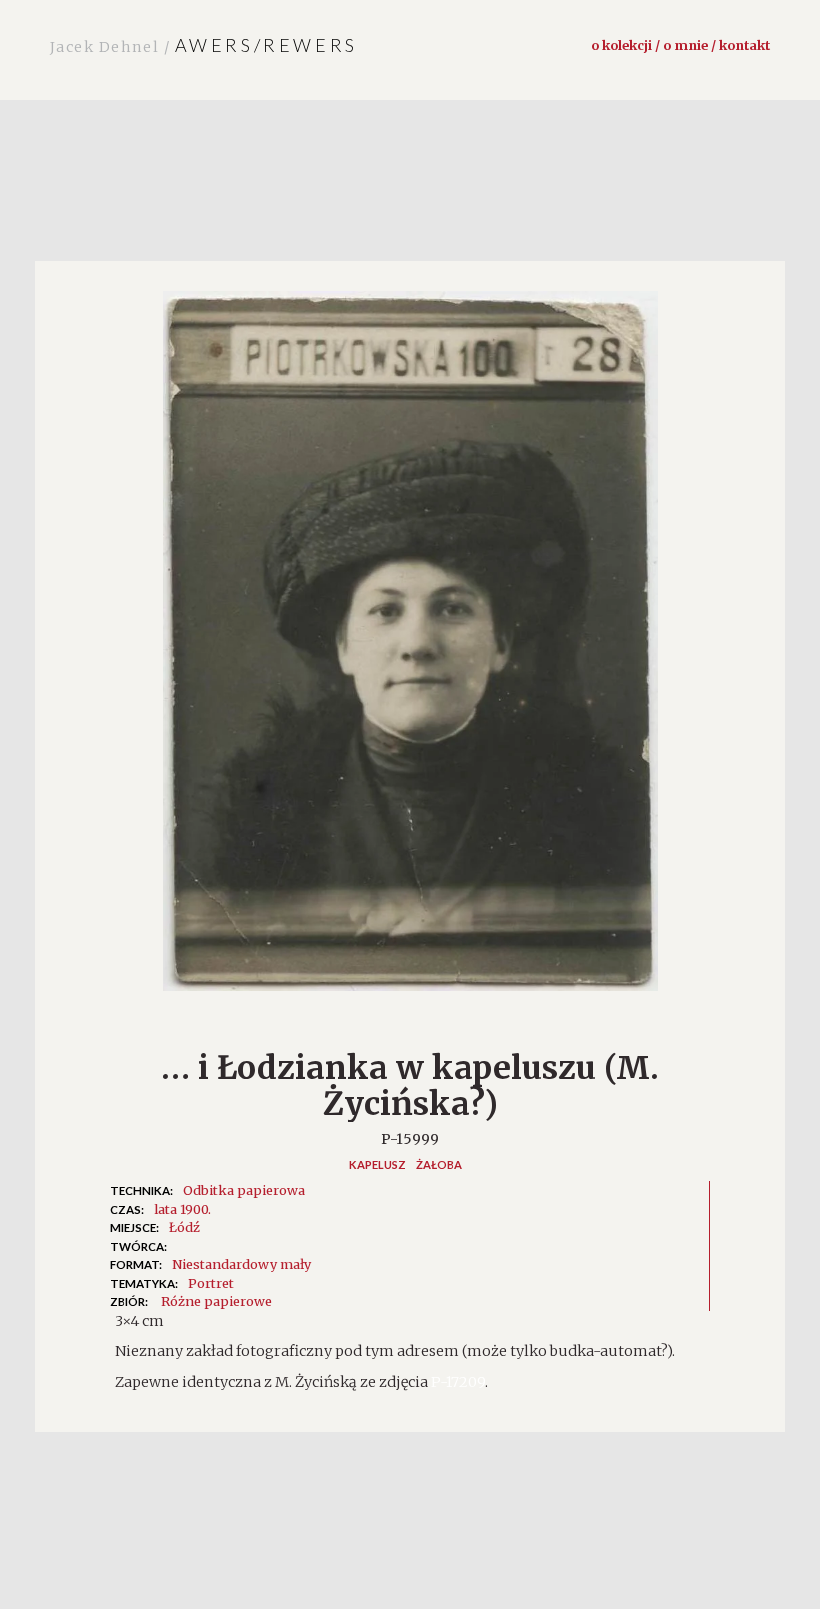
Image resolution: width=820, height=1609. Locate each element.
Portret (211, 1283)
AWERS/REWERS (204, 45)
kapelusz (377, 1164)
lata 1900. (182, 1209)
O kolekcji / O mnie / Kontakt (680, 45)
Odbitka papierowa (244, 1190)
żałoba (439, 1164)
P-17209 (458, 1382)
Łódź (184, 1227)
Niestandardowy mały (241, 1264)
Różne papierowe (216, 1301)
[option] (410, 651)
